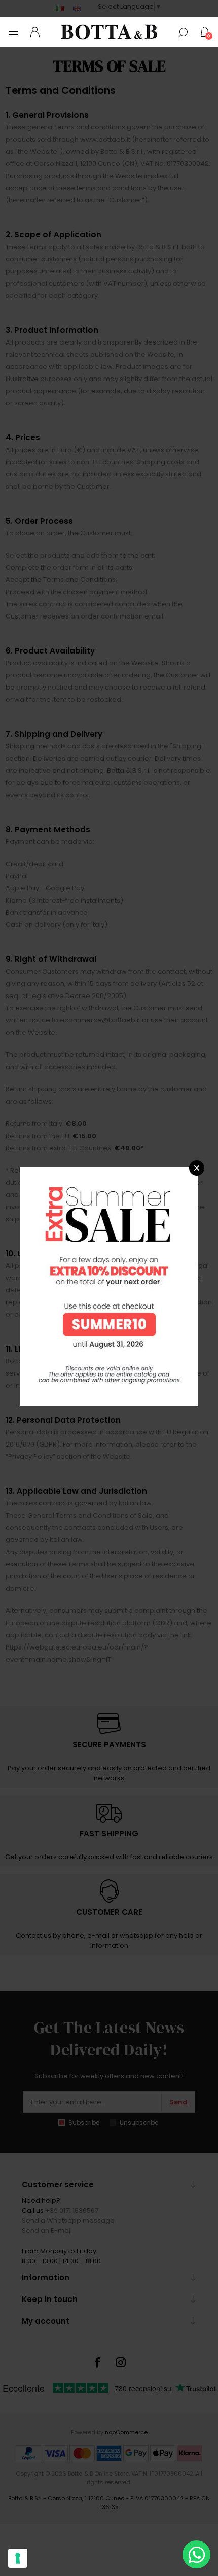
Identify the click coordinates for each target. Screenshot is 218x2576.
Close (197, 1168)
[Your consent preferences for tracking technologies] (18, 2558)
